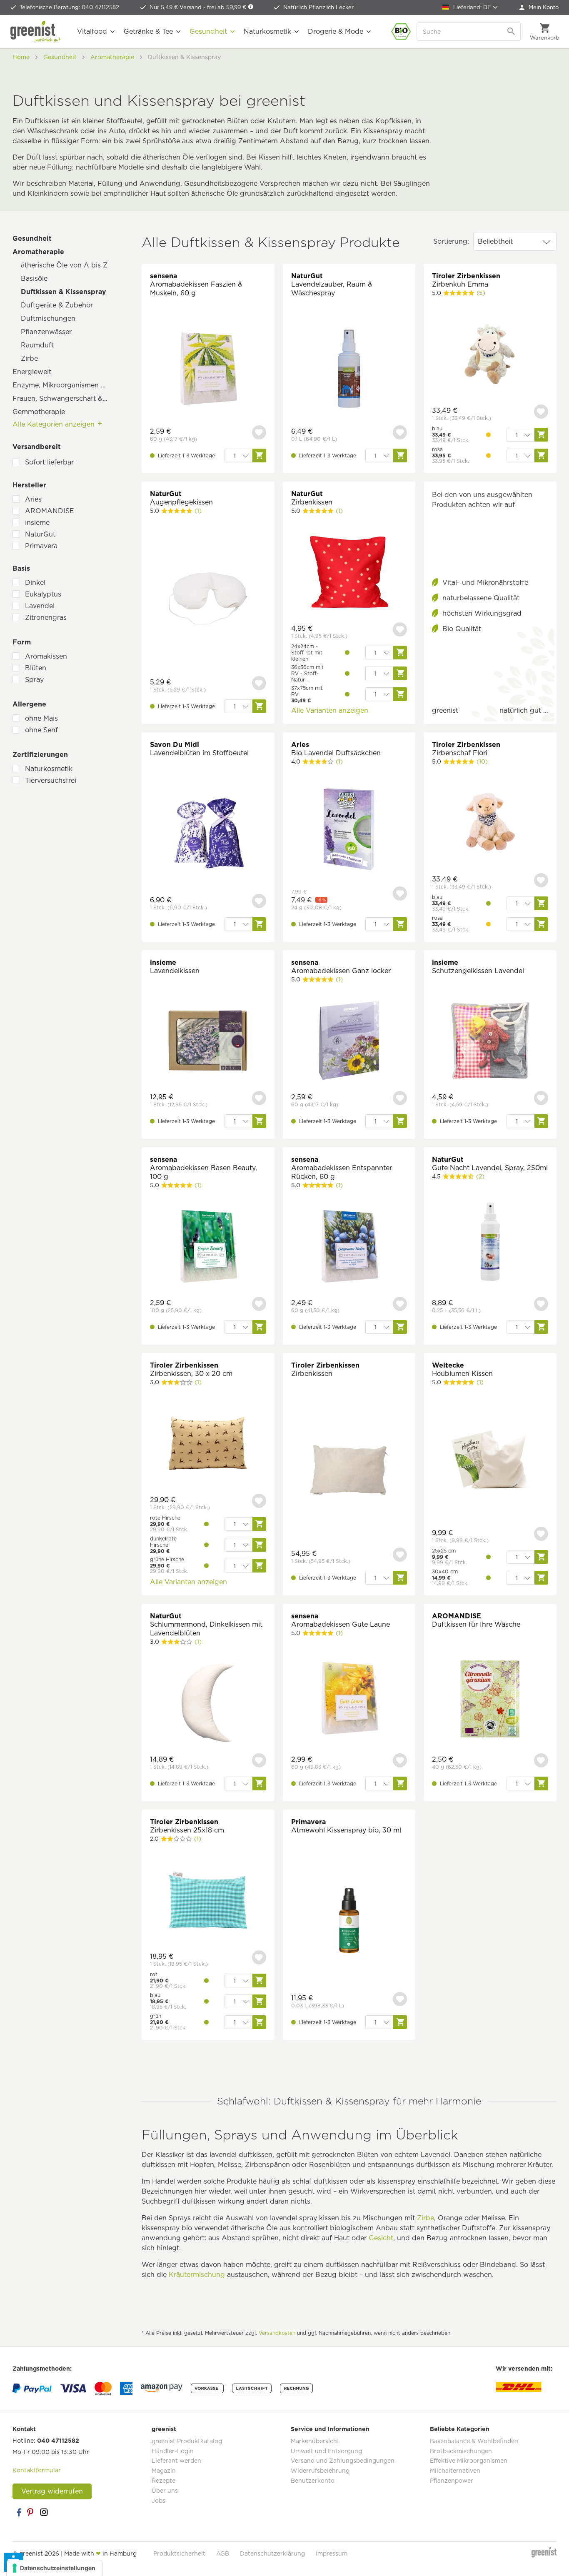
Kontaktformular (37, 2470)
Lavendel (40, 606)
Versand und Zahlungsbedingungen (343, 2461)
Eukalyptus (43, 594)
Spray (34, 680)
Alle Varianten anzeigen (330, 710)
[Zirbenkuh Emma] (490, 355)
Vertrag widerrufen (52, 2491)
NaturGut (40, 534)
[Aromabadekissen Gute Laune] (349, 1699)
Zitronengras (46, 618)
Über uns (165, 2491)
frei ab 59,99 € (227, 7)
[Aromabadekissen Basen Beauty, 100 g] (208, 1247)
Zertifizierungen (40, 755)
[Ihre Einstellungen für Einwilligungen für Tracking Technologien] (54, 2568)
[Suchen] (512, 32)
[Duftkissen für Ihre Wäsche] (490, 1699)
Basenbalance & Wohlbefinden (474, 2441)
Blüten (36, 668)
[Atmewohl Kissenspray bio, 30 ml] (349, 1922)
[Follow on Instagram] (44, 2512)
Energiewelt (32, 372)
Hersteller (29, 485)
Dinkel (35, 583)
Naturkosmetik (49, 769)
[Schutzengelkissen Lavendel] (490, 1042)
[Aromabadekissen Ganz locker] (349, 1042)
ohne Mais (41, 718)
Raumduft (37, 345)
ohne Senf (41, 730)
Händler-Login (173, 2451)
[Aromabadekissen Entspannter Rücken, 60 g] (349, 1247)
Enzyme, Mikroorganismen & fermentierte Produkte (65, 385)
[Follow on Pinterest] (31, 2512)
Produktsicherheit (179, 2554)
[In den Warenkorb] (259, 456)
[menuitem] (539, 7)
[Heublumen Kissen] (490, 1461)
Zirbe (29, 358)
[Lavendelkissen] (208, 1042)
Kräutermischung (197, 2275)
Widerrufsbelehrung (320, 2471)
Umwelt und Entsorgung (326, 2451)
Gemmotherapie (39, 412)
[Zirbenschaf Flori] (490, 824)
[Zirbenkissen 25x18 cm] (208, 1901)
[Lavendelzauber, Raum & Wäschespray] (349, 370)
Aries (33, 499)
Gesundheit (32, 238)
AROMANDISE (50, 511)
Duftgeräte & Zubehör (57, 305)
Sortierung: (451, 241)
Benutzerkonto (313, 2481)
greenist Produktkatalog (187, 2441)
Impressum (332, 2554)
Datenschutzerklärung (272, 2554)
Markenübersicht (315, 2441)
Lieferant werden (176, 2461)
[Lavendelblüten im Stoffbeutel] (208, 834)
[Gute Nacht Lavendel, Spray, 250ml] (490, 1243)
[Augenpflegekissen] (208, 600)
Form (22, 642)
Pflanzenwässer (46, 332)
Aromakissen (46, 656)
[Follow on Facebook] (19, 2512)
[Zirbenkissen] (349, 573)
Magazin (164, 2471)
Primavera (41, 546)
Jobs (158, 2501)
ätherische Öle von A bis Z (64, 265)
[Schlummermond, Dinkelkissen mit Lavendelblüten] (208, 1704)
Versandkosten (277, 2333)
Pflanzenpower (452, 2481)
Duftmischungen (48, 318)
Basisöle (34, 278)
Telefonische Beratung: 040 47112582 (69, 7)
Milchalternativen (455, 2471)
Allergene (29, 704)
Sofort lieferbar (49, 462)
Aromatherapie (38, 252)
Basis (21, 568)
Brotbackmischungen (461, 2451)
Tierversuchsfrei (51, 780)
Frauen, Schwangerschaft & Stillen (65, 398)
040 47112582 (58, 2441)
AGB (223, 2554)
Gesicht (381, 2238)
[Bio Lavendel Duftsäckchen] (349, 830)
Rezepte (163, 2481)
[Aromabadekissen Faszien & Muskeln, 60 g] (208, 370)
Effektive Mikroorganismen (469, 2461)
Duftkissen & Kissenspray (64, 292)
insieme (37, 523)
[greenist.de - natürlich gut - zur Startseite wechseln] (35, 32)
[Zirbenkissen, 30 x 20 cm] (208, 1444)
